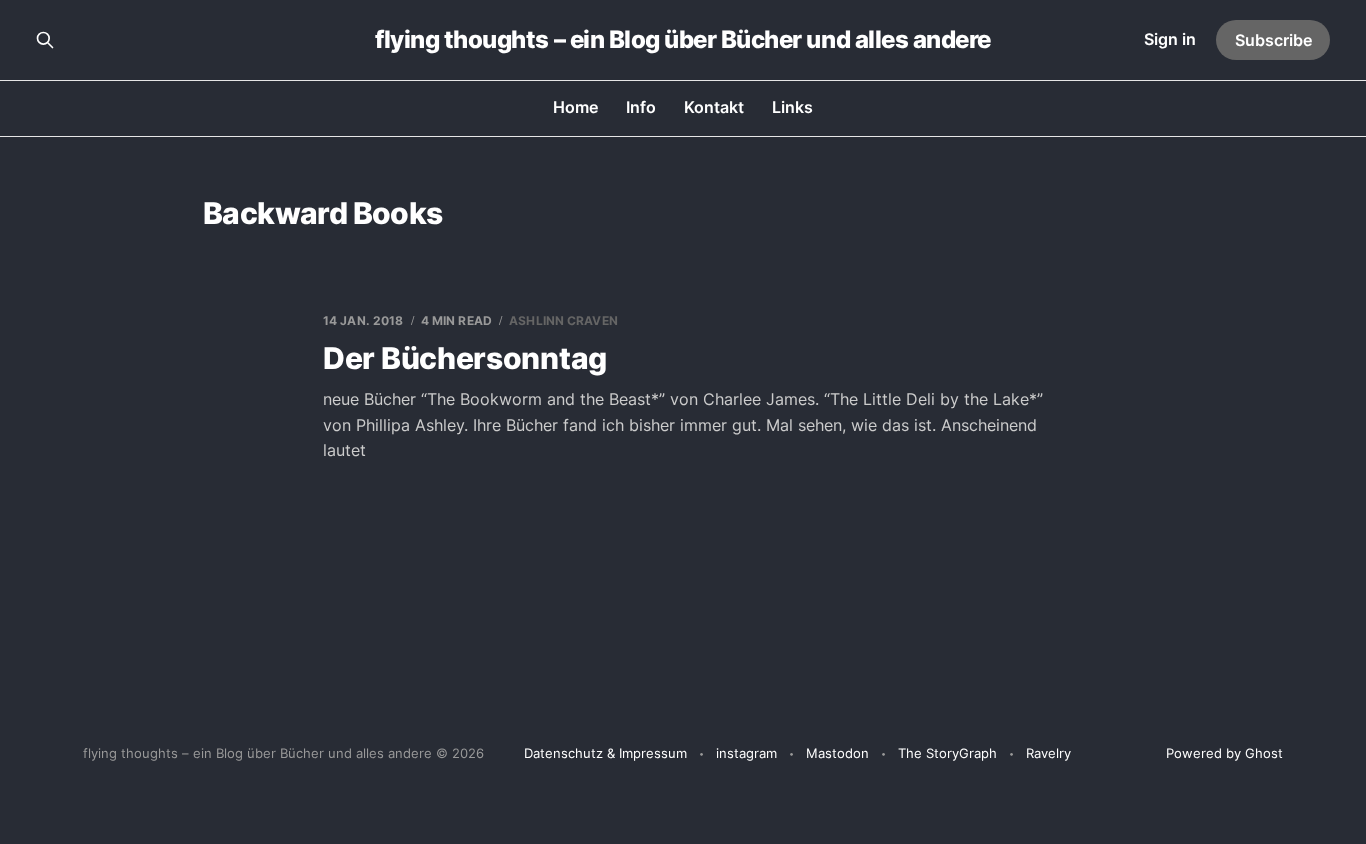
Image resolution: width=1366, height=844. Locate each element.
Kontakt (714, 107)
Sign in (1170, 39)
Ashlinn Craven (563, 320)
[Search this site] (45, 40)
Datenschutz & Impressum (605, 753)
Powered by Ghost (1224, 753)
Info (641, 107)
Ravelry (1048, 753)
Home (575, 107)
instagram (746, 753)
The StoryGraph (947, 753)
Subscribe (1273, 40)
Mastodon (837, 753)
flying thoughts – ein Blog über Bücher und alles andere (683, 40)
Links (792, 107)
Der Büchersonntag (465, 358)
